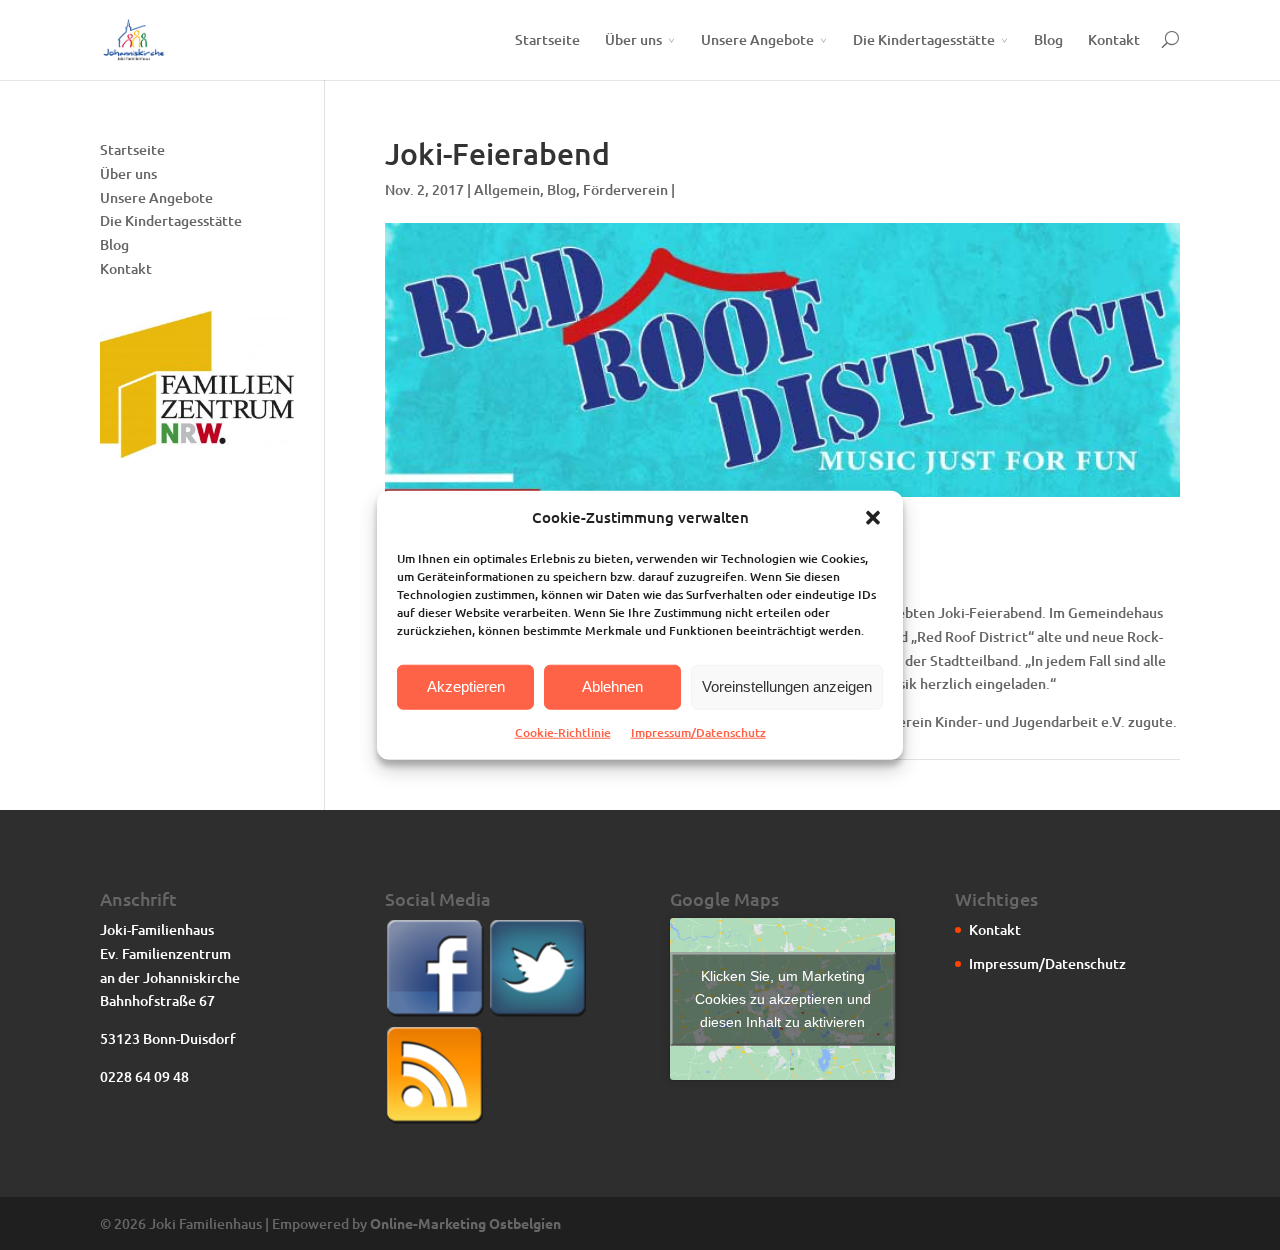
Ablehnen (612, 686)
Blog (1048, 39)
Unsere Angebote (757, 39)
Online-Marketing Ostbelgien (465, 1223)
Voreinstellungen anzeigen (787, 686)
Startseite (547, 39)
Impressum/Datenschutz (698, 732)
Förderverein (625, 189)
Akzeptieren (466, 686)
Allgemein (507, 189)
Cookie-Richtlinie (563, 732)
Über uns (633, 39)
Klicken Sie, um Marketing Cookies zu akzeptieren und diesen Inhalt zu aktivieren (783, 999)
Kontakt (1114, 39)
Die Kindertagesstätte (924, 39)
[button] (873, 518)
